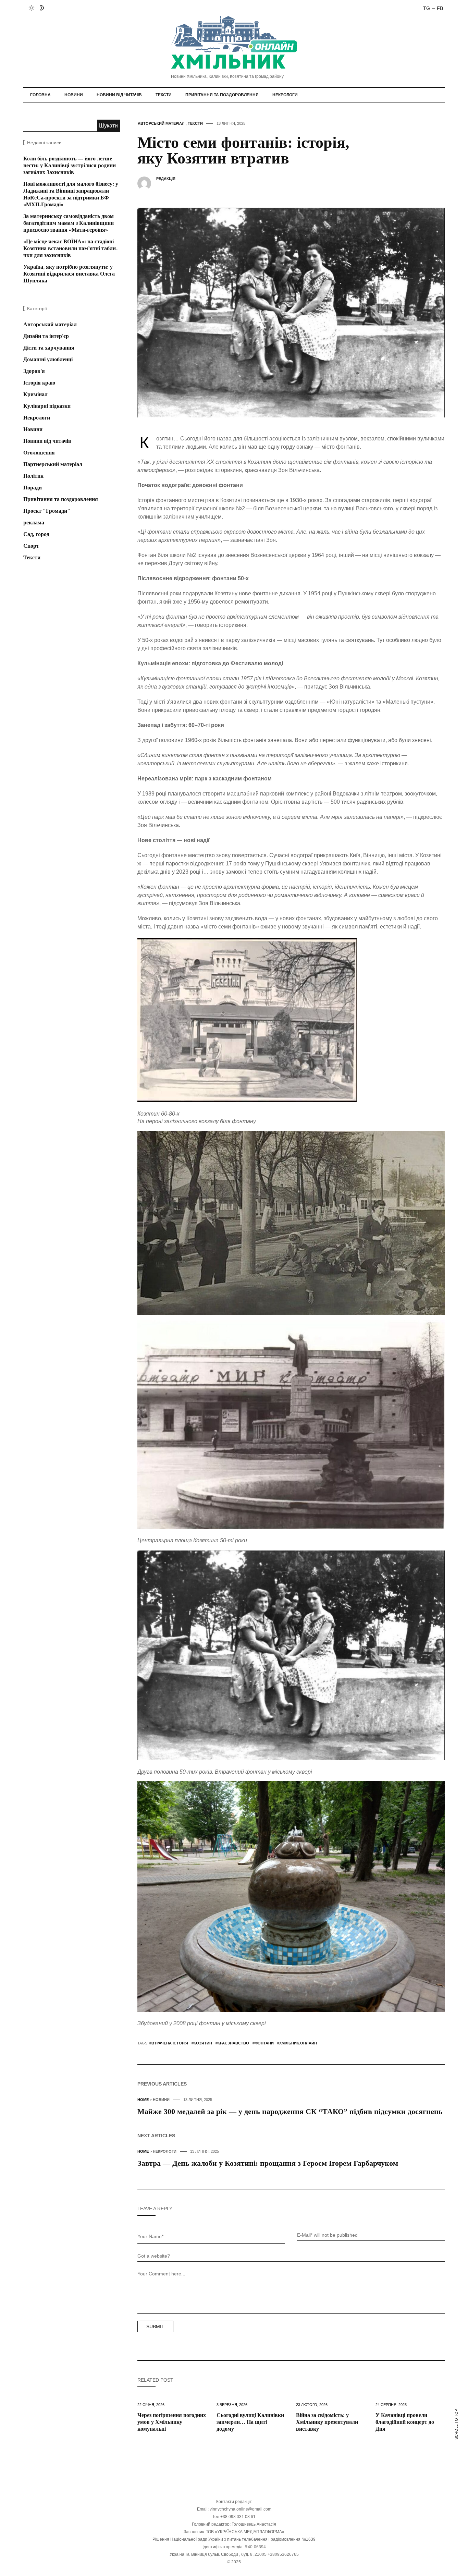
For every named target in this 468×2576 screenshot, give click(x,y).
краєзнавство (233, 2043)
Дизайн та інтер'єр (46, 336)
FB (440, 8)
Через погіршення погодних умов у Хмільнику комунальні (172, 2422)
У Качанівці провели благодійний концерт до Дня (405, 2422)
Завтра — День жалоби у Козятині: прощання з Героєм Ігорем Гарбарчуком (268, 2163)
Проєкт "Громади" (47, 511)
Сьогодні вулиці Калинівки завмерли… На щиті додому (250, 2422)
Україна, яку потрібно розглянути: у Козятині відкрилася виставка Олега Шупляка (69, 274)
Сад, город (36, 534)
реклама (34, 523)
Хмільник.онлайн (298, 2043)
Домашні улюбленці (48, 359)
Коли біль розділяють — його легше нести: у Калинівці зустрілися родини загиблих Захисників (70, 165)
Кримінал (35, 394)
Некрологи (285, 95)
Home (143, 2100)
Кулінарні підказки (47, 406)
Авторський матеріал (161, 123)
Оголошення (39, 453)
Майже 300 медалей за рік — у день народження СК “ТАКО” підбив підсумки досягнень (290, 2111)
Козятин (203, 2043)
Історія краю (39, 383)
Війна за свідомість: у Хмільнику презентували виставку (327, 2422)
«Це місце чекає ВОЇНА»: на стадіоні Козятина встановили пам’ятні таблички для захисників (70, 248)
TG (427, 8)
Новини (74, 95)
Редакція (166, 179)
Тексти (164, 95)
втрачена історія (170, 2043)
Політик (33, 476)
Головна (40, 95)
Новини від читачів (119, 95)
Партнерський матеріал (53, 464)
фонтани (264, 2043)
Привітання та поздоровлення (222, 95)
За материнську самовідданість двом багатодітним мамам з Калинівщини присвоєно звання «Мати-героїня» (69, 223)
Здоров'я (34, 371)
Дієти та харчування (49, 348)
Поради (33, 488)
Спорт (31, 546)
